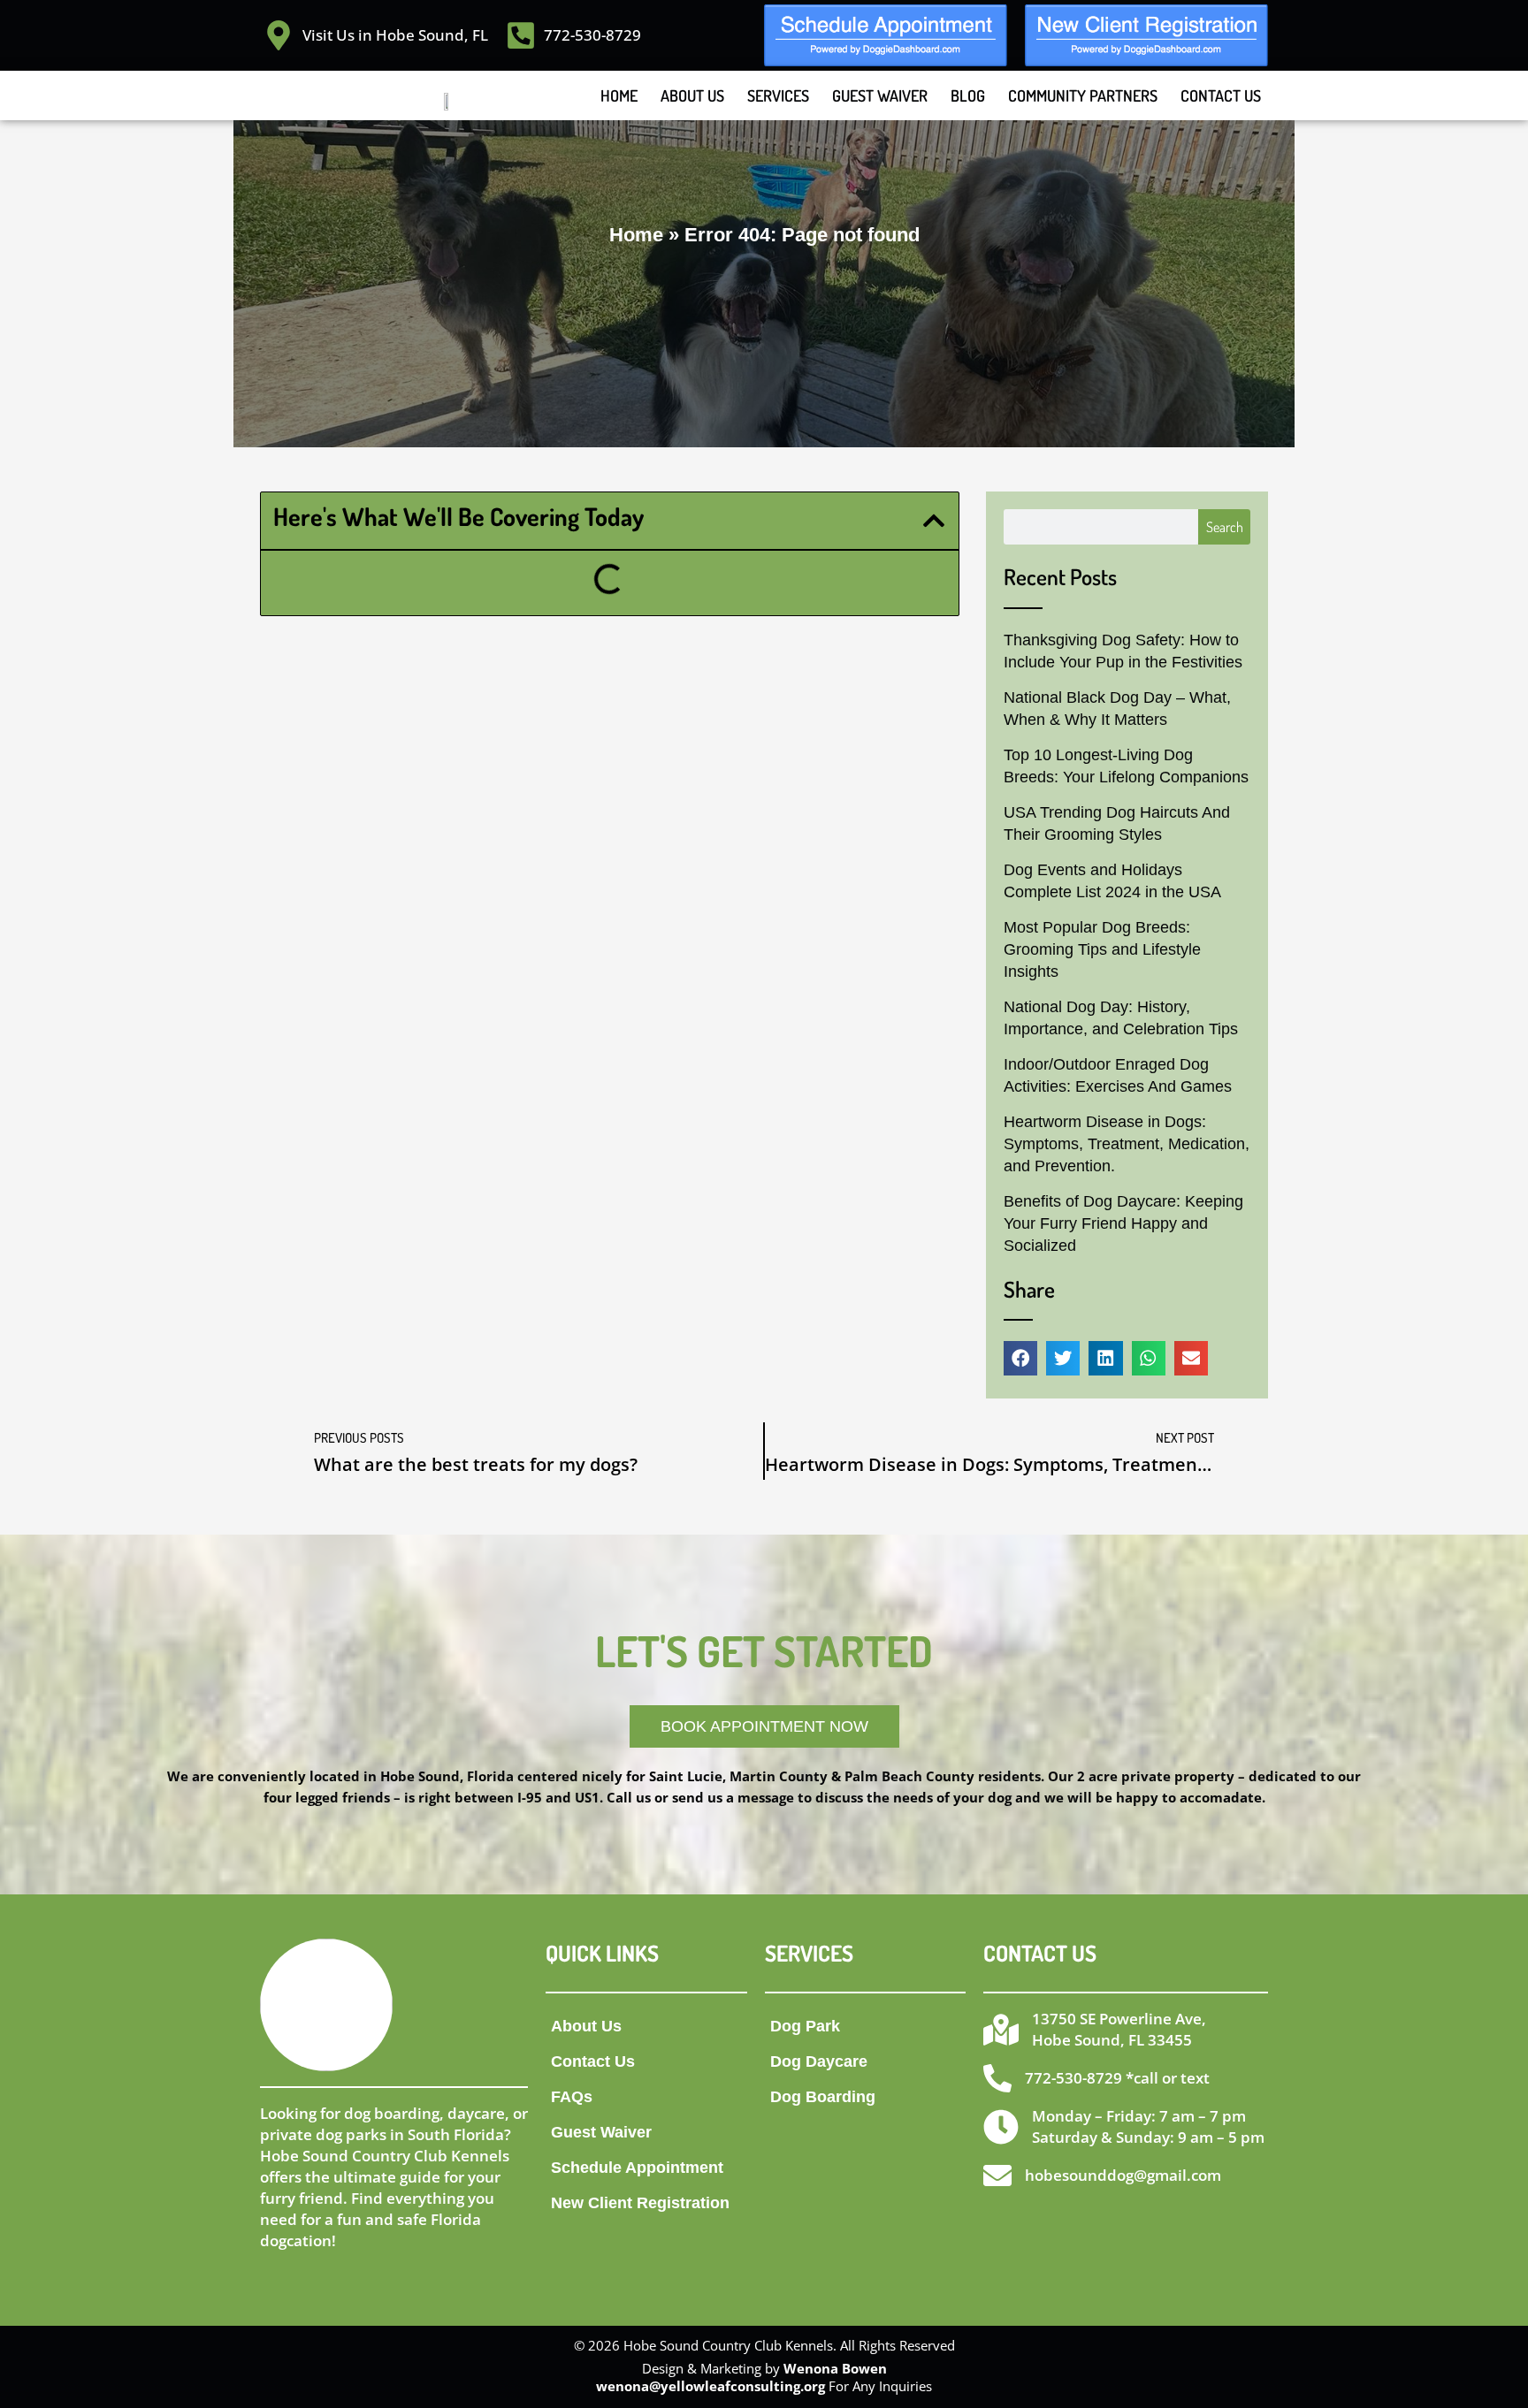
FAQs (572, 2097)
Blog (968, 95)
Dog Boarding (823, 2097)
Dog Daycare (819, 2061)
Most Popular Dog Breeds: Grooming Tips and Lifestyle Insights (1102, 949)
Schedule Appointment (637, 2168)
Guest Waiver (880, 95)
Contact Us (1221, 95)
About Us (692, 95)
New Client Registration (640, 2203)
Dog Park (805, 2026)
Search (1225, 527)
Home (619, 95)
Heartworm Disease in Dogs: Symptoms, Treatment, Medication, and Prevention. (1127, 1144)
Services (778, 95)
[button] (934, 521)
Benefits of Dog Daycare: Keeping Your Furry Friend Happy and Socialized (1123, 1223)
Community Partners (1083, 95)
